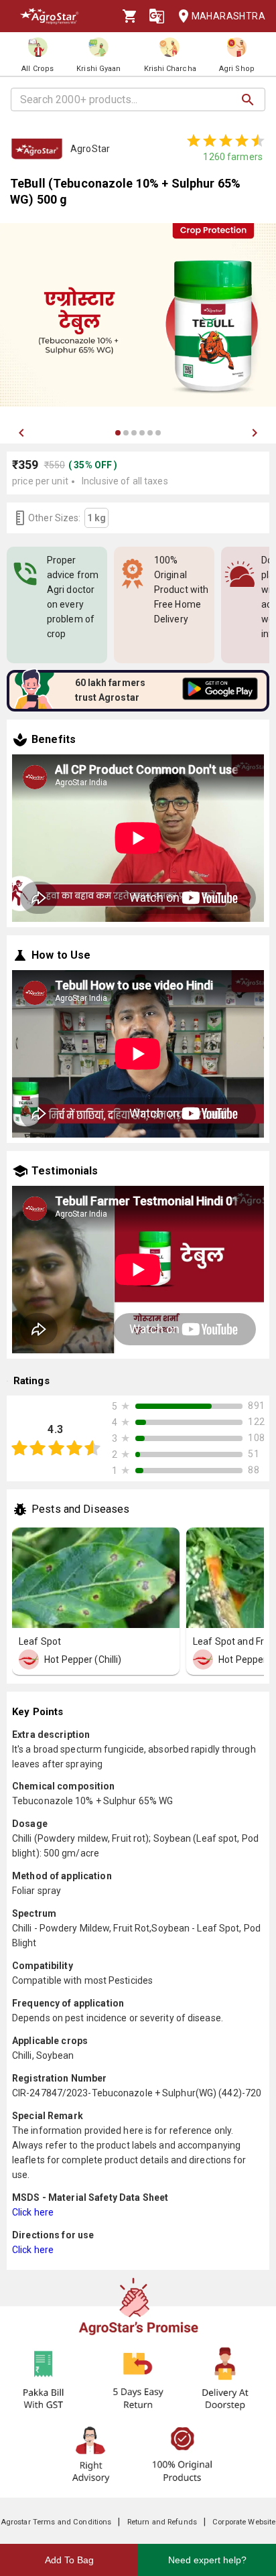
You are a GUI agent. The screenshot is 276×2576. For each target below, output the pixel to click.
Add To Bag (69, 2560)
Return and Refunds (162, 2522)
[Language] (157, 16)
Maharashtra (228, 16)
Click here (33, 2212)
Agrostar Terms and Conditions (56, 2522)
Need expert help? (207, 2560)
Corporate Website (244, 2522)
